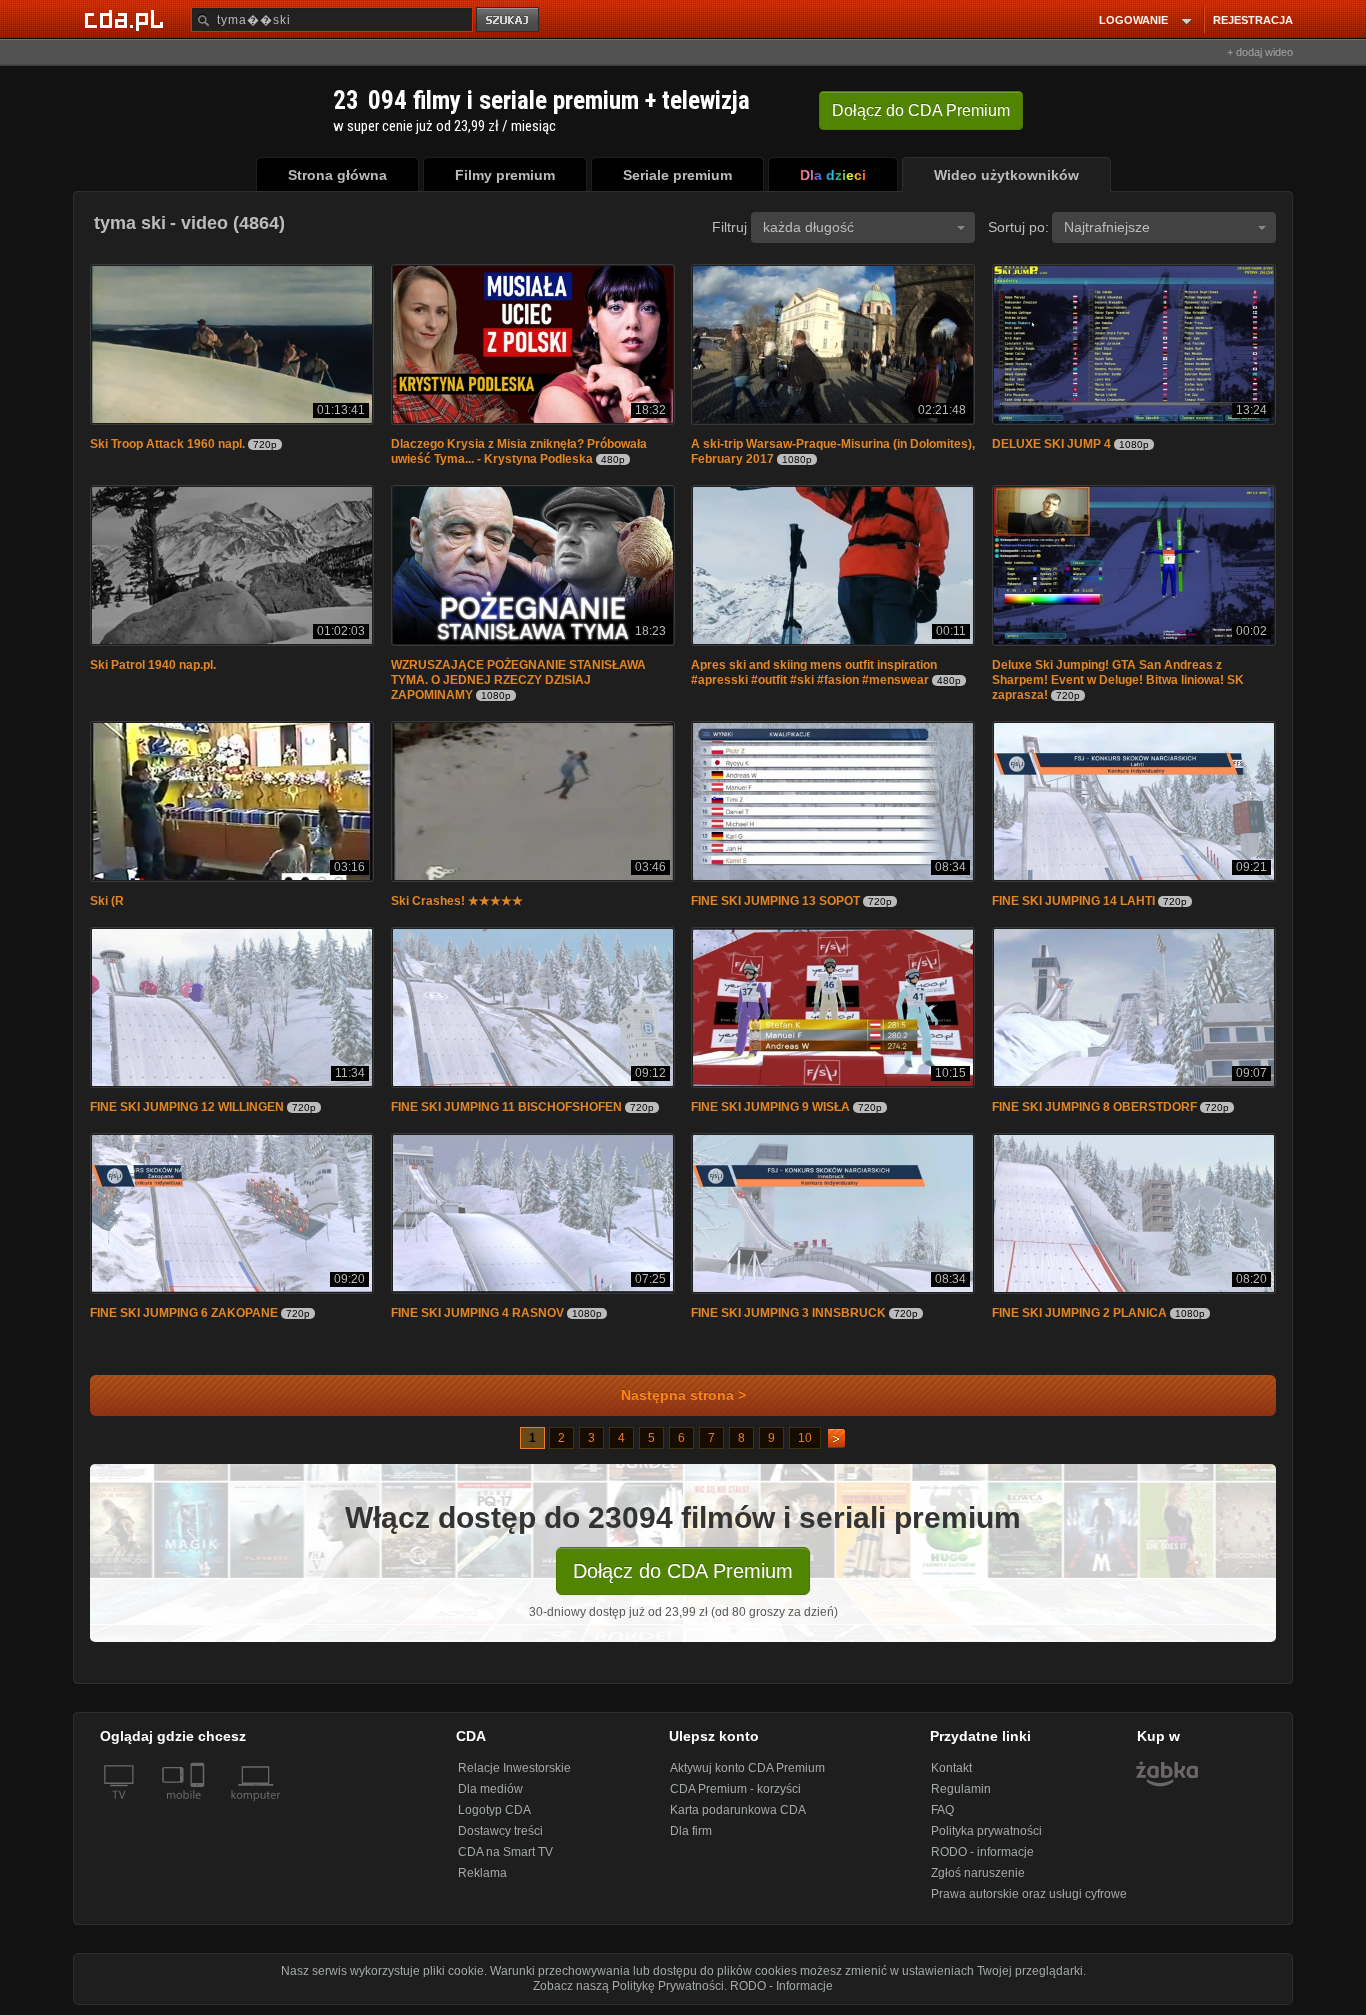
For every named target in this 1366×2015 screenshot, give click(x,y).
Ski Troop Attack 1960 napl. (167, 444)
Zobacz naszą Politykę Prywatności (628, 1986)
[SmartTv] (199, 1807)
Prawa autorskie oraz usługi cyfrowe (1029, 1894)
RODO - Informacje (781, 1986)
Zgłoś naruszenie (978, 1873)
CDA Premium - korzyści (735, 1789)
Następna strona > (683, 1395)
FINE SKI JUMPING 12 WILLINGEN (187, 1107)
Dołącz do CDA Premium (683, 1571)
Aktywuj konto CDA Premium (747, 1768)
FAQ (942, 1810)
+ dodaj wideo (1260, 52)
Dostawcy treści (500, 1831)
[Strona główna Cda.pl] (127, 19)
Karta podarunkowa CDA (738, 1810)
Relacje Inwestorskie (514, 1768)
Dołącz (921, 110)
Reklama (482, 1873)
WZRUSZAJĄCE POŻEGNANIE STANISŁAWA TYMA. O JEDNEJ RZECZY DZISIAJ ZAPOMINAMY (518, 680)
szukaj (509, 20)
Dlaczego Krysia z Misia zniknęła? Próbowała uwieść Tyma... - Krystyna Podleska (519, 451)
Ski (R (107, 901)
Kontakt (951, 1768)
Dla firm (691, 1831)
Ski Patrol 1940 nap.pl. (153, 665)
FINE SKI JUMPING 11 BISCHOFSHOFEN (506, 1107)
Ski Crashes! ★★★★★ (457, 901)
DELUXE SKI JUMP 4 (1051, 444)
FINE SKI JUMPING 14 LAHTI (1073, 901)
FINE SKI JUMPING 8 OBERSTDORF (1094, 1107)
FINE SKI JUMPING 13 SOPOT (775, 901)
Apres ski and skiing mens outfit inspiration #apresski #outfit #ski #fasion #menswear (814, 672)
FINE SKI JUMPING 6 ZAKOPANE (184, 1313)
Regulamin (961, 1789)
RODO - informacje (982, 1852)
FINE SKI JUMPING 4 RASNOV (479, 1313)
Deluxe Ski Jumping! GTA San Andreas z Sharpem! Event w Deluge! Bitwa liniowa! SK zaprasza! (1118, 680)
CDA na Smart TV (505, 1852)
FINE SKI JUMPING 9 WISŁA (770, 1107)
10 (805, 1438)
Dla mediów (490, 1789)
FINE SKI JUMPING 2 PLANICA (1079, 1313)
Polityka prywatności (986, 1831)
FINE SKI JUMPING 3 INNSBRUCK (788, 1313)
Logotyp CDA (494, 1810)
